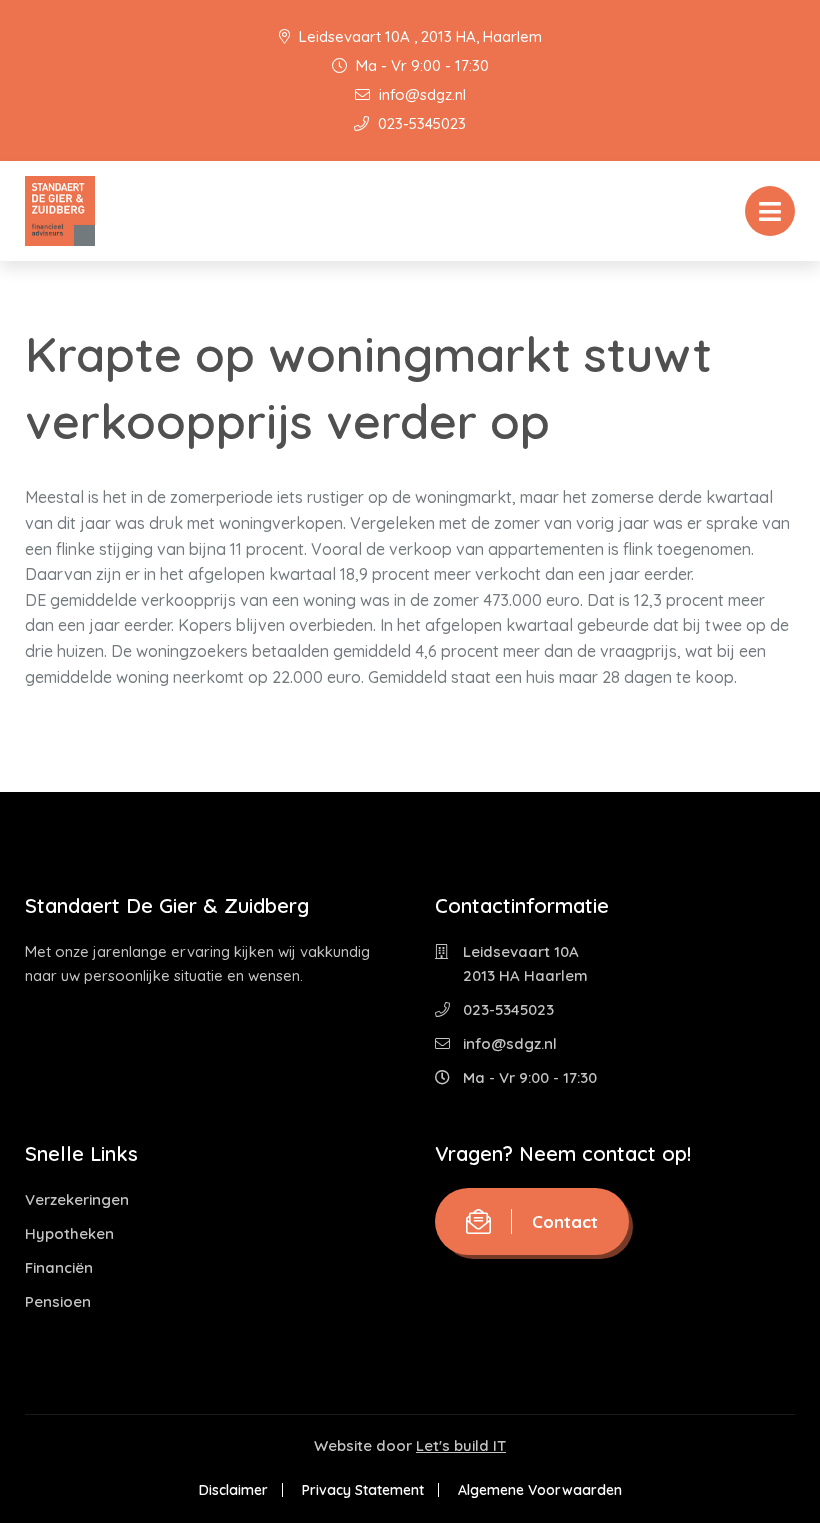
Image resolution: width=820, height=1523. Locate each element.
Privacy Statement (363, 1490)
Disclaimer (233, 1490)
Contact (565, 1221)
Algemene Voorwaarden (540, 1490)
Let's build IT (461, 1445)
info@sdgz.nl (420, 94)
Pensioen (58, 1301)
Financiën (59, 1267)
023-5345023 (420, 123)
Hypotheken (69, 1233)
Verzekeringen (77, 1199)
